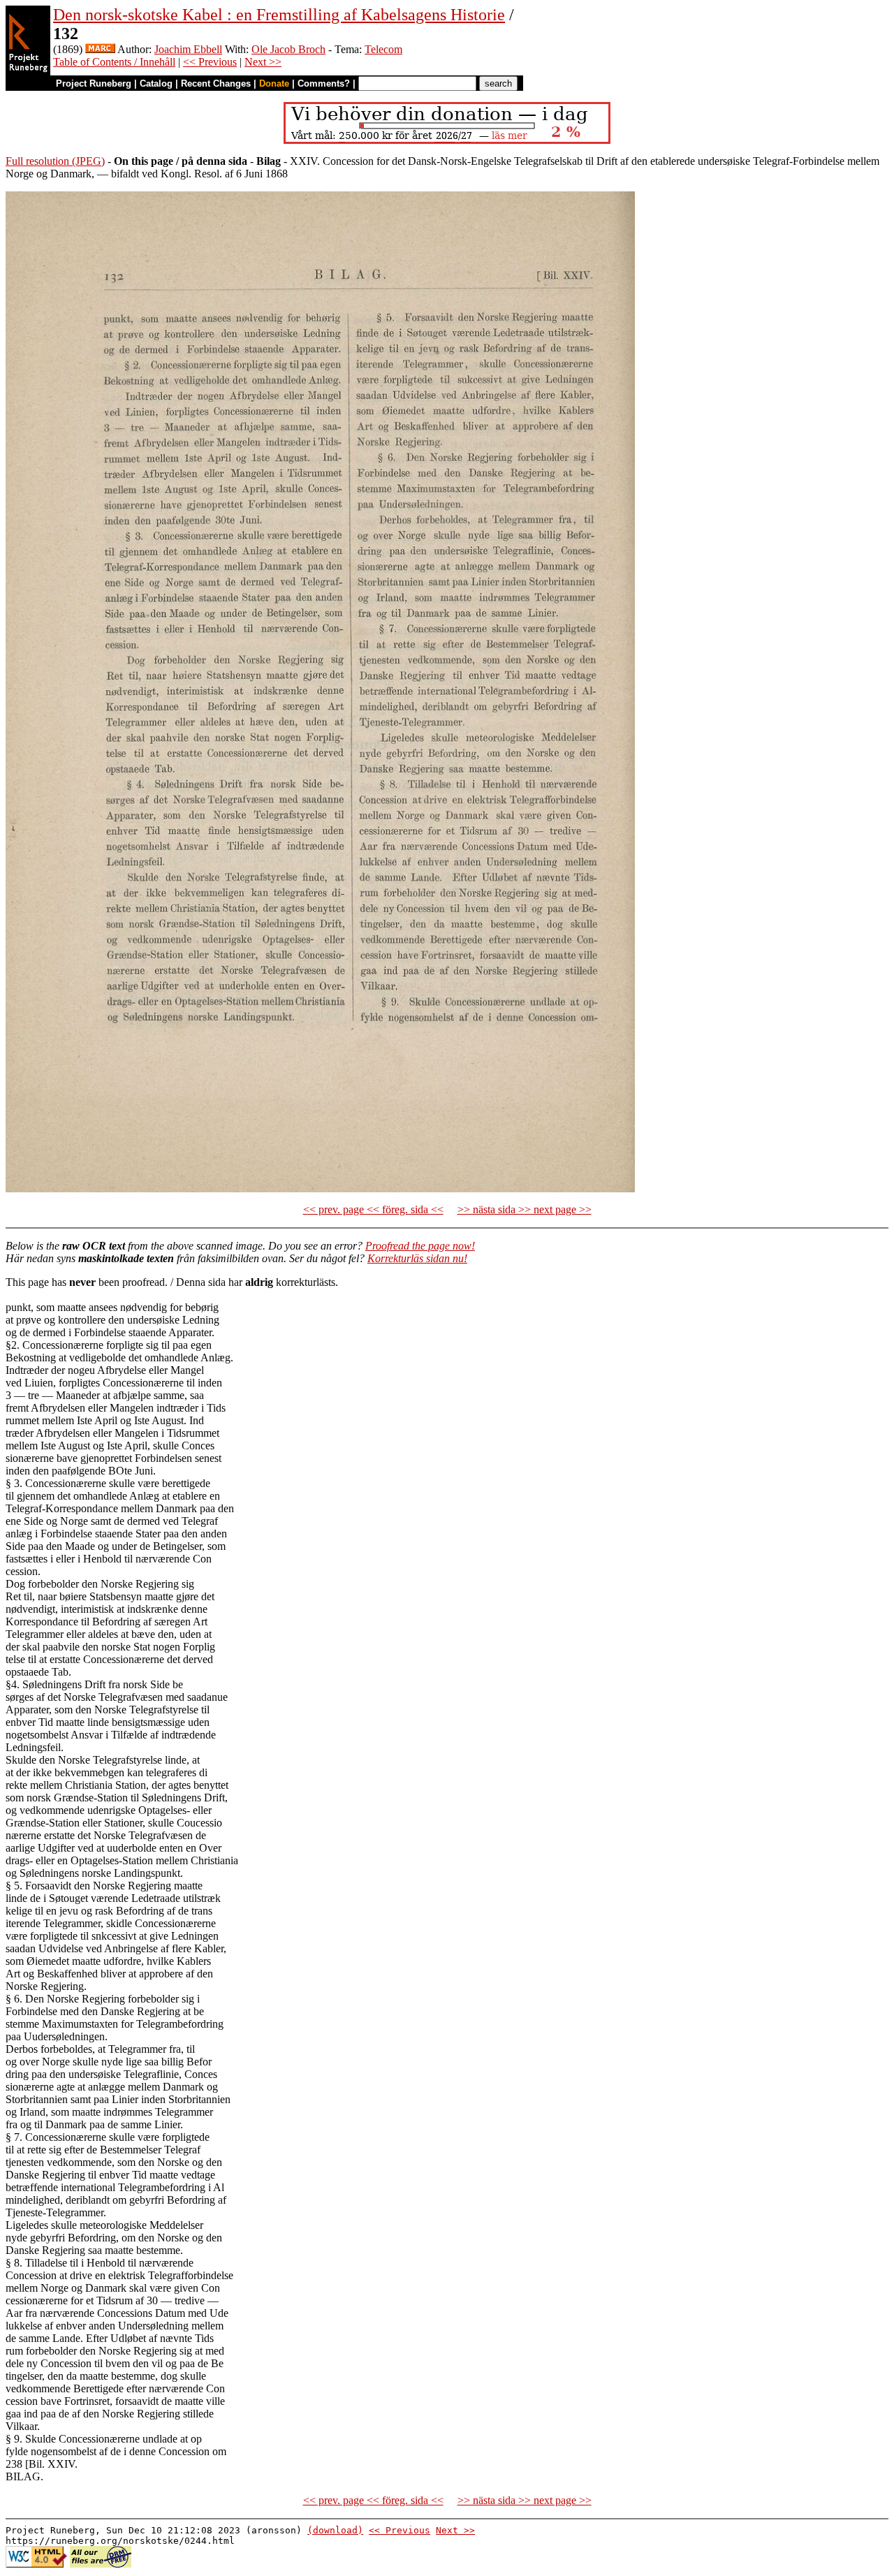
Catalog (156, 83)
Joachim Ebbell (188, 49)
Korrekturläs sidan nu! (417, 1258)
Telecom (383, 49)
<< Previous (210, 62)
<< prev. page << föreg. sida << (373, 1209)
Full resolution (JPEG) (55, 161)
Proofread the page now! (420, 1246)
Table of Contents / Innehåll (114, 62)
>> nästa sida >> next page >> (525, 1209)
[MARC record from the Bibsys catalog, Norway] (100, 49)
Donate (274, 83)
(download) (335, 2530)
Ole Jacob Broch (288, 49)
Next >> (263, 62)
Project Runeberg (94, 83)
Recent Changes (216, 83)
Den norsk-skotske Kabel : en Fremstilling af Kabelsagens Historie (279, 15)
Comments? (324, 83)
